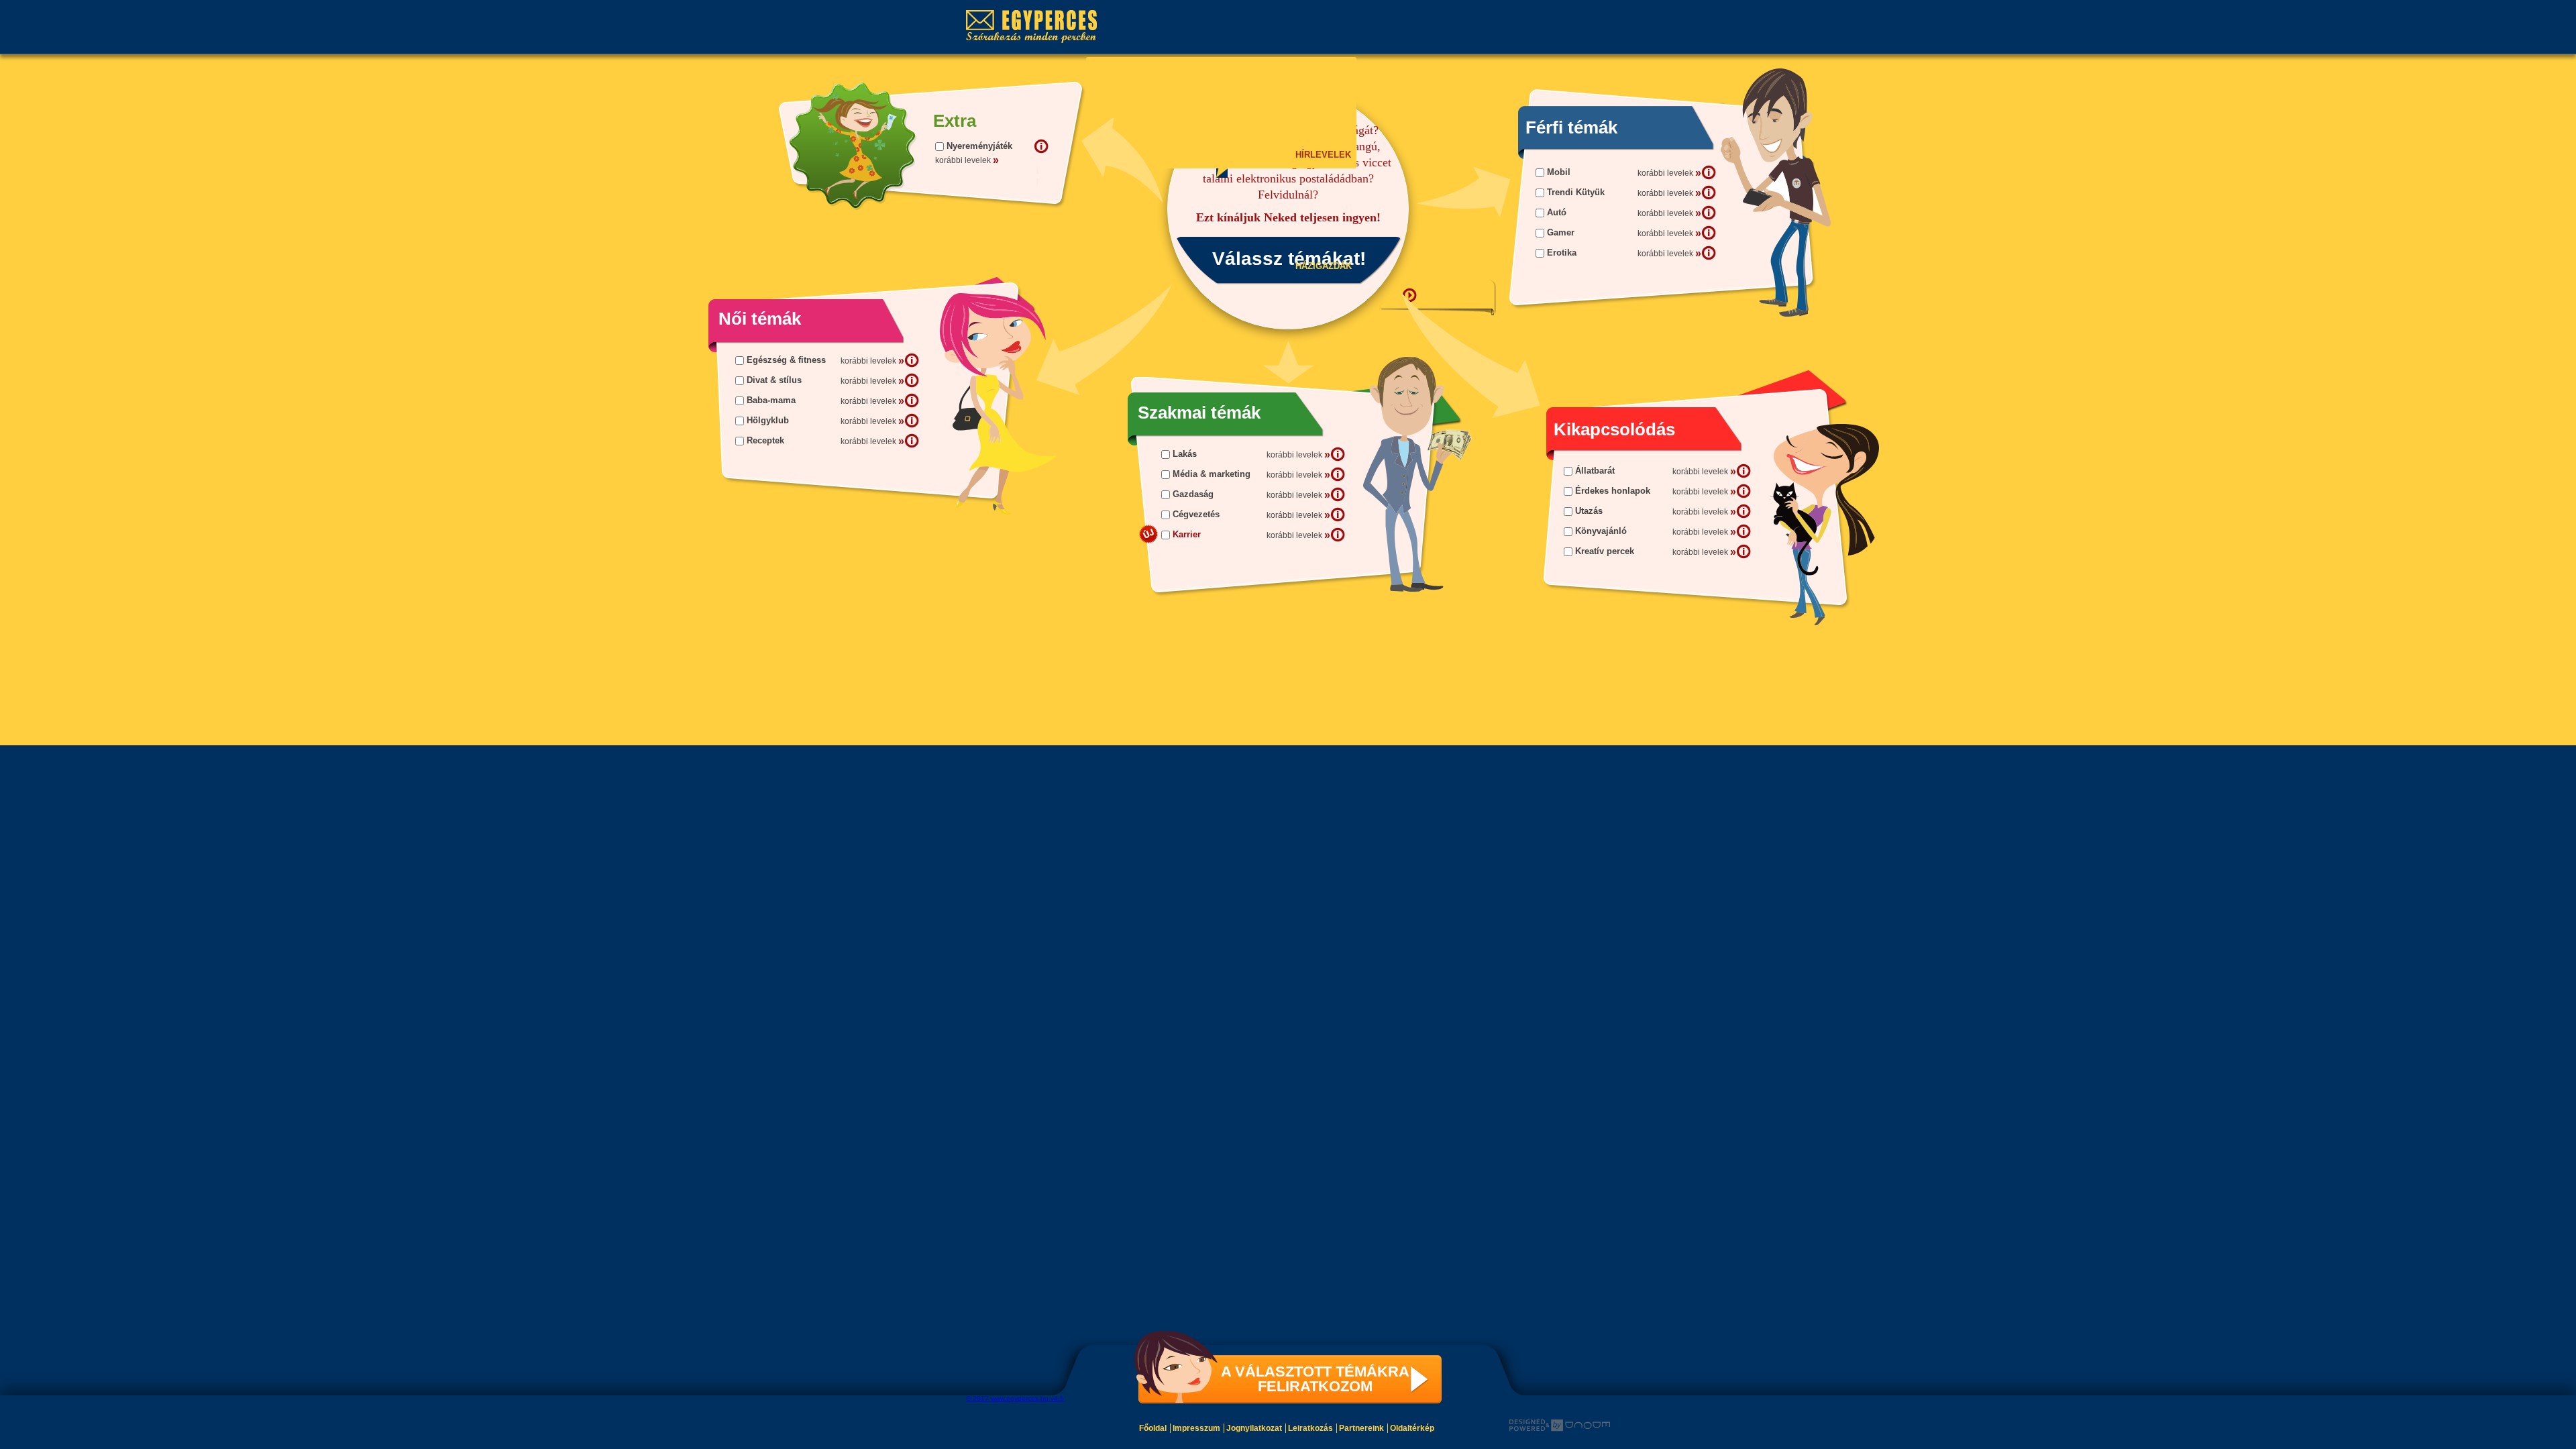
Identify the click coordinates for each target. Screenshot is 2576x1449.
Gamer (1561, 232)
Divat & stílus (774, 380)
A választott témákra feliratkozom (1315, 1379)
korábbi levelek (1669, 173)
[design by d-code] (1560, 1426)
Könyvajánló (1601, 531)
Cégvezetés (1196, 514)
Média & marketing (1212, 474)
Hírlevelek (1322, 155)
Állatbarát (1595, 471)
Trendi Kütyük (1576, 192)
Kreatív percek (1605, 551)
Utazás (1589, 511)
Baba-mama (771, 400)
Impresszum (1196, 1428)
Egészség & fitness (786, 360)
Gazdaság (1193, 494)
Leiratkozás (1310, 1428)
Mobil (1559, 172)
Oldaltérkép (1412, 1428)
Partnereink (1361, 1428)
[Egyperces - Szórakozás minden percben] (1038, 27)
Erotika (1562, 253)
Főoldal (1153, 1428)
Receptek (765, 440)
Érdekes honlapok (1613, 491)
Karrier (1187, 534)
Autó (1557, 212)
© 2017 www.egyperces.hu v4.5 (1015, 1398)
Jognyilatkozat (1254, 1428)
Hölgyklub (768, 420)
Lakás (1185, 454)
